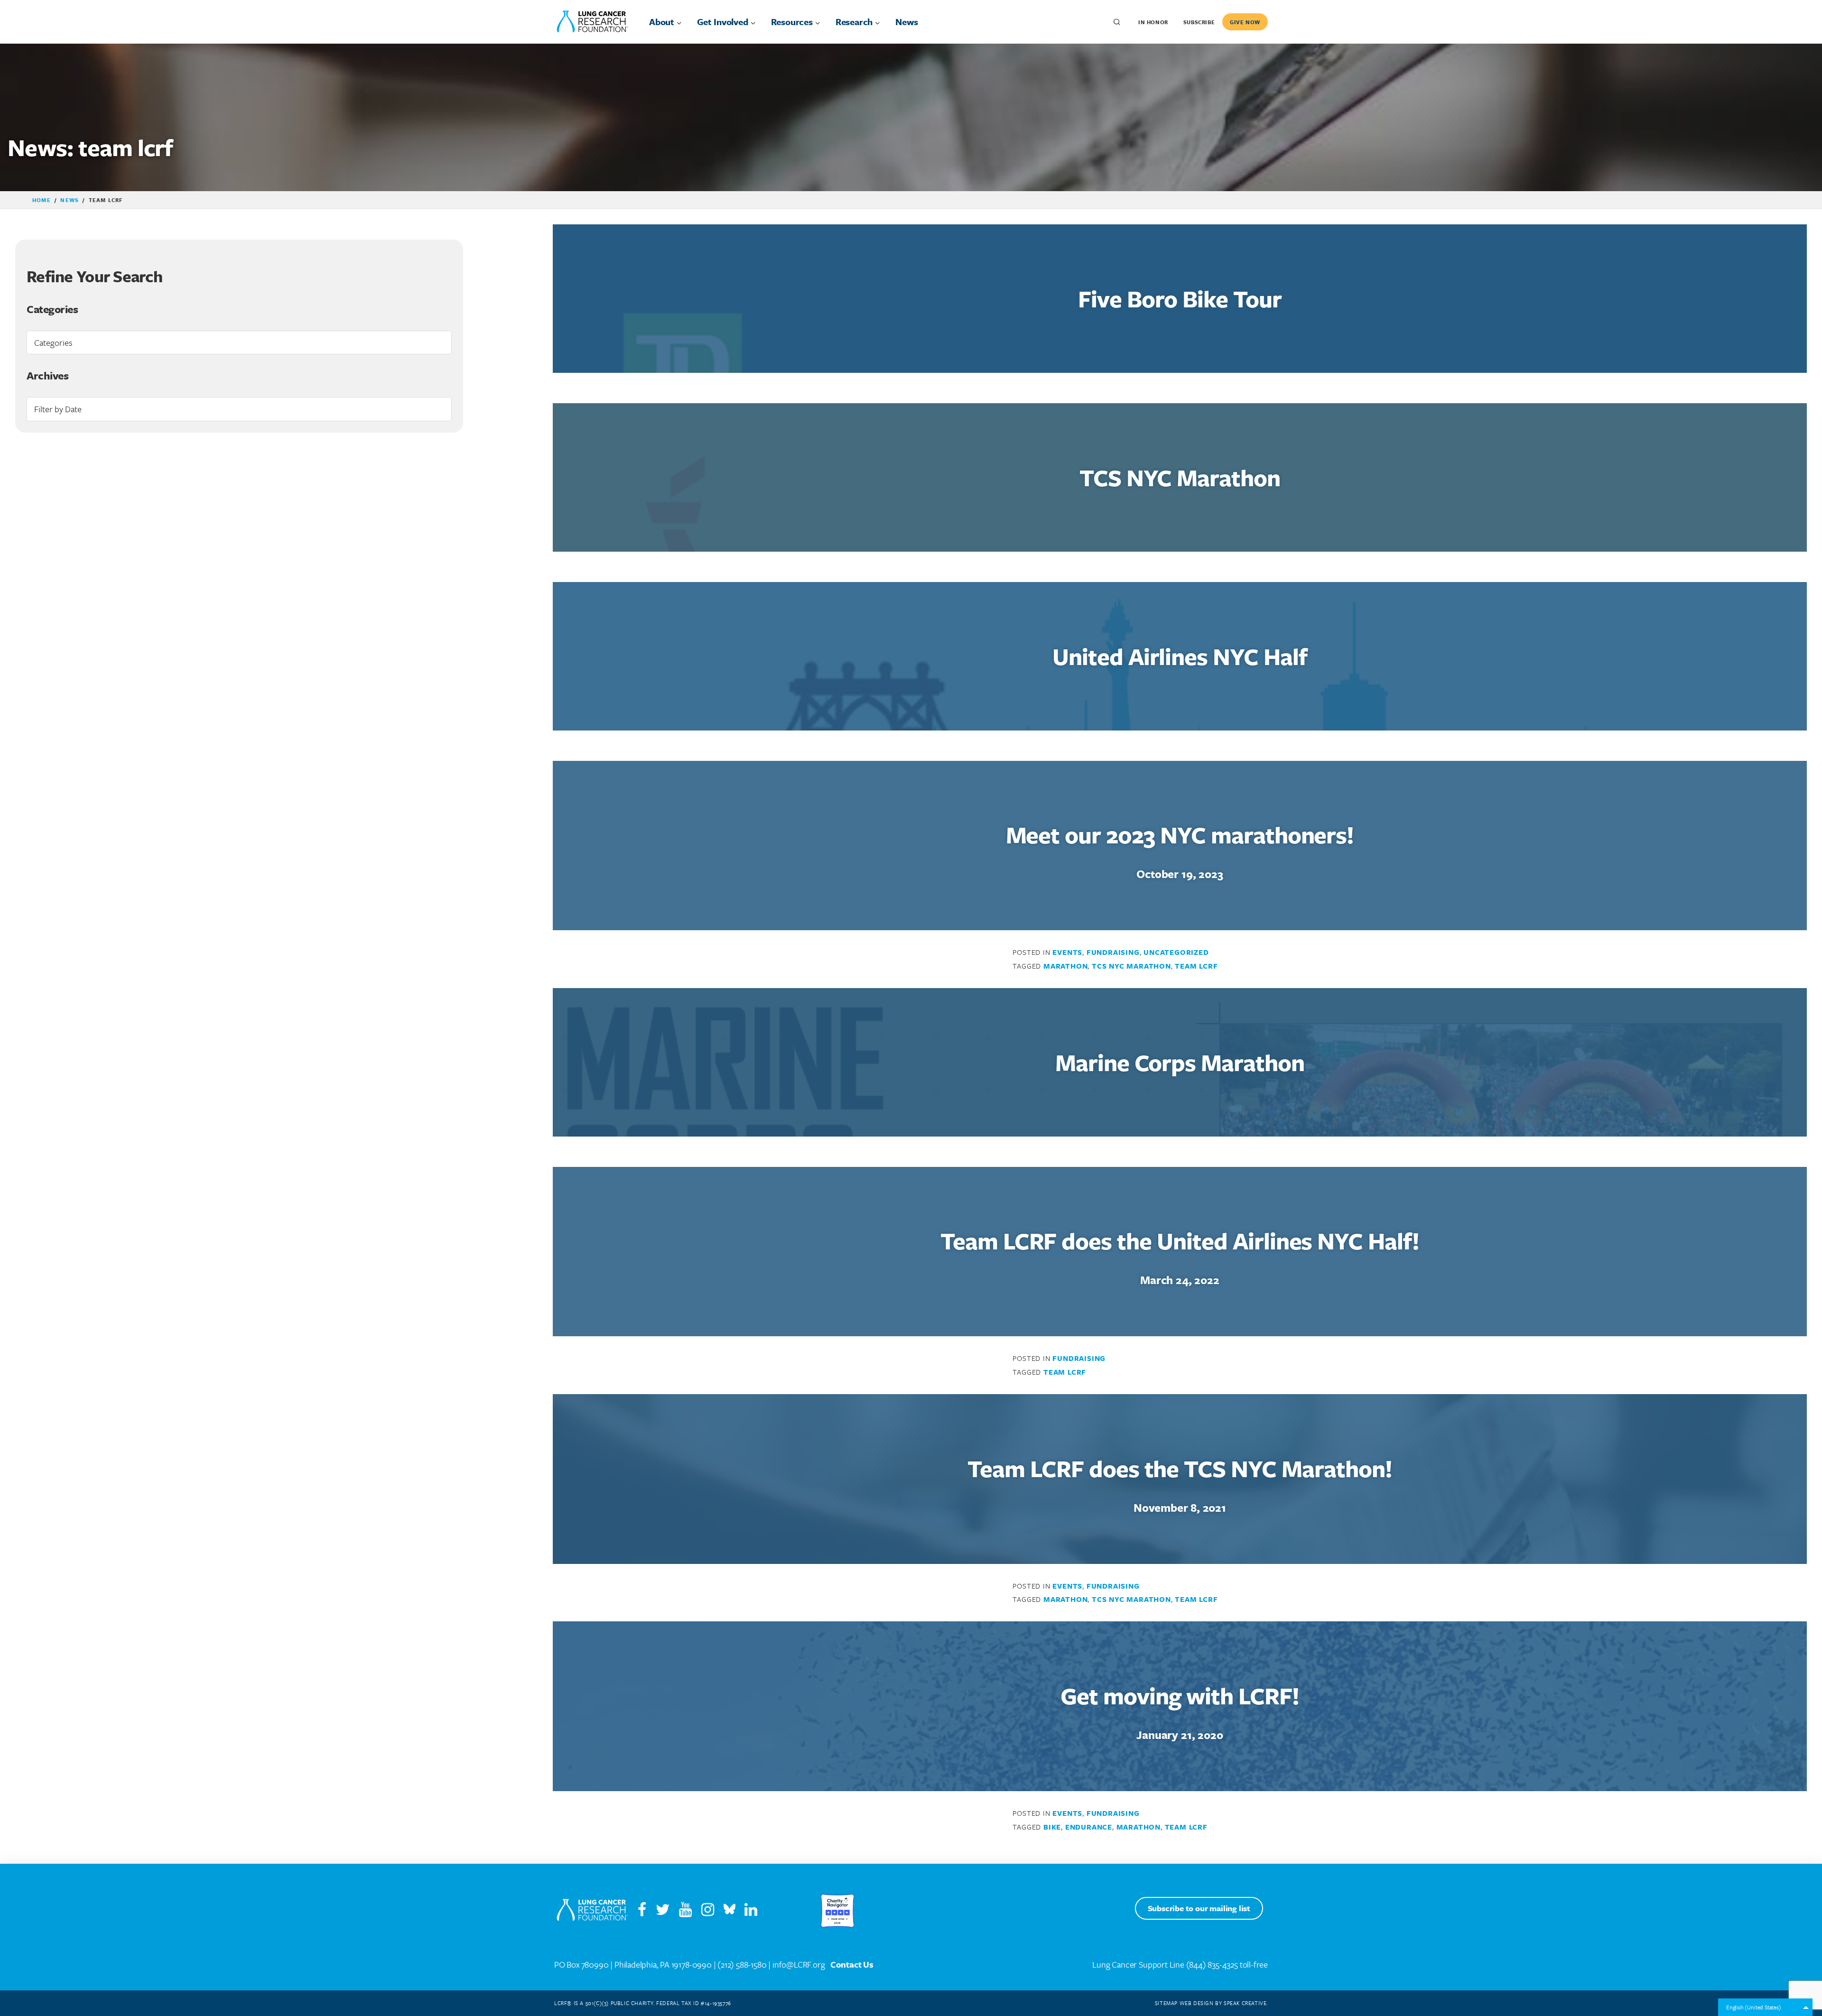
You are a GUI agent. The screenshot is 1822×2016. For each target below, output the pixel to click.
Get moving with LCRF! (1180, 1695)
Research (854, 22)
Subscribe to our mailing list (1199, 1908)
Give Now (1245, 22)
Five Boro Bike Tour (1180, 298)
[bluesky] (730, 1912)
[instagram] (711, 1912)
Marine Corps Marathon (1180, 1062)
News (906, 22)
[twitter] (663, 1912)
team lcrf (1196, 966)
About (662, 22)
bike (1052, 1827)
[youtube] (689, 1912)
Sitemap (1166, 2003)
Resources (792, 22)
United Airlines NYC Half (1180, 656)
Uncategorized (1176, 952)
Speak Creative (1245, 2003)
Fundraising (1113, 952)
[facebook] (642, 1912)
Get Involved (723, 22)
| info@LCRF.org (796, 1964)
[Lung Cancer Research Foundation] (592, 1911)
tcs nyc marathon (1131, 966)
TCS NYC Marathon (1180, 477)
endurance (1089, 1827)
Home (42, 200)
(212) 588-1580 (742, 1964)
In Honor (1153, 22)
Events (1067, 952)
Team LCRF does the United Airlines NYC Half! (1180, 1240)
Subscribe (1199, 22)
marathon (1065, 966)
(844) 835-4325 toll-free (1227, 1964)
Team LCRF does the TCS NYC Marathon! (1180, 1468)
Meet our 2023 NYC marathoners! (1180, 834)
